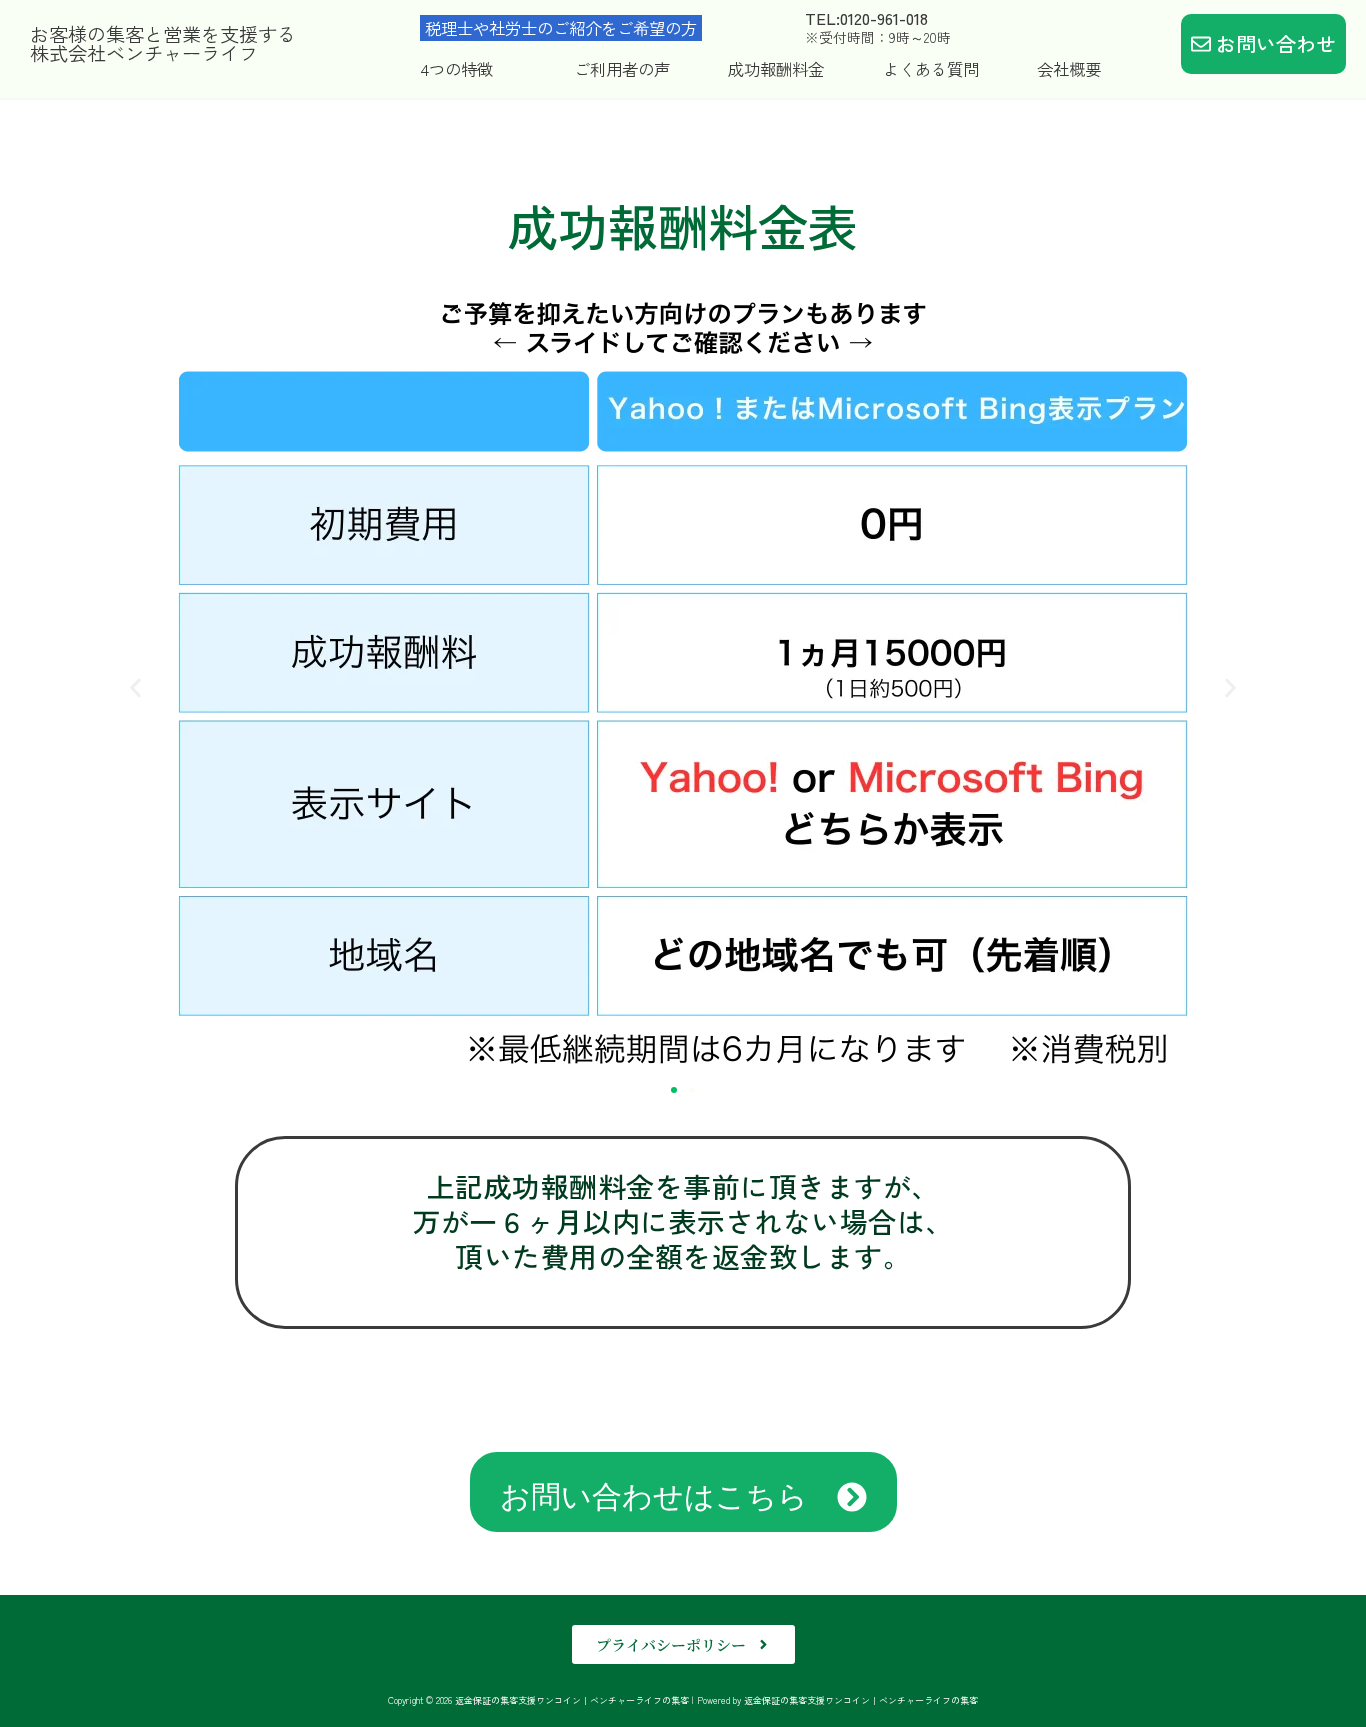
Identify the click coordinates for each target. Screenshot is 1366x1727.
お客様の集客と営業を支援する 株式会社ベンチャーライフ (163, 43)
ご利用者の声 (622, 69)
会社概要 (1069, 69)
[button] (135, 687)
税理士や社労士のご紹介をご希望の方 (561, 28)
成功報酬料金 (776, 69)
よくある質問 (931, 69)
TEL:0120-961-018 (866, 18)
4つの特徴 (456, 69)
